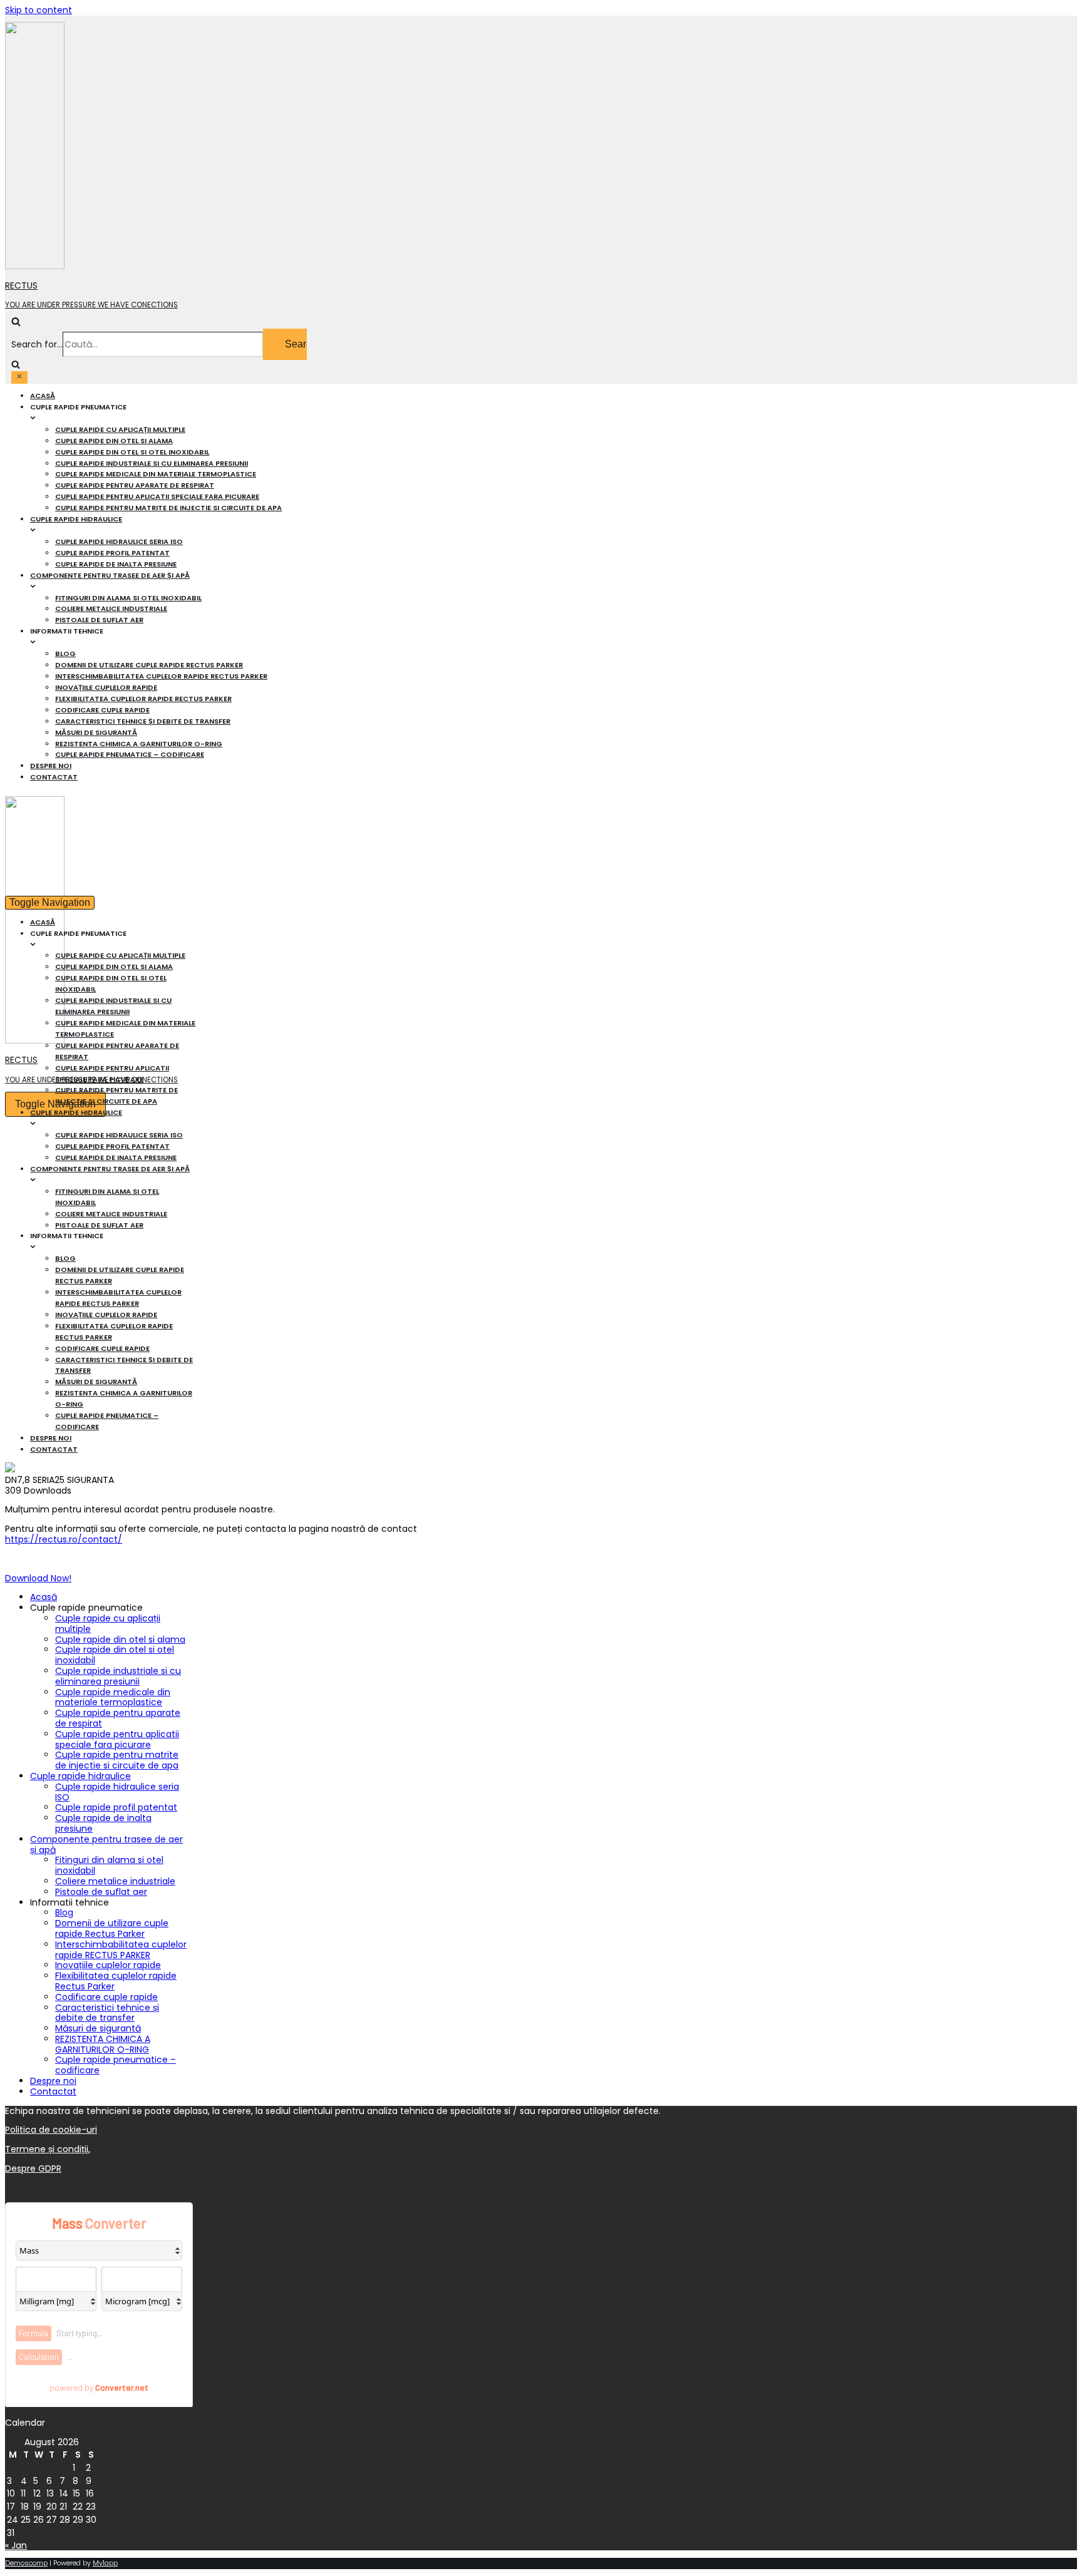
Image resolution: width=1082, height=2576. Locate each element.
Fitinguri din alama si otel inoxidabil (128, 598)
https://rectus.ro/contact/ (64, 1539)
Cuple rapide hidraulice (80, 1776)
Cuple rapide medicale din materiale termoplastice (156, 474)
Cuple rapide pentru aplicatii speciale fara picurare (157, 496)
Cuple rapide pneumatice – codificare (130, 754)
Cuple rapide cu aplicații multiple (120, 429)
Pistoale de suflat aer (99, 620)
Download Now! (38, 1578)
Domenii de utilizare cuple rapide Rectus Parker (149, 665)
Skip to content (39, 10)
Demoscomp (26, 2563)
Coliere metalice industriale (111, 608)
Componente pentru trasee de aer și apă (106, 1845)
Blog (65, 654)
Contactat (54, 777)
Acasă (43, 396)
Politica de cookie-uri (51, 2130)
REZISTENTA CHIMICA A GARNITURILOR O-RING (139, 744)
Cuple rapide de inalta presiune (116, 564)
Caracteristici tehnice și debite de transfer (143, 721)
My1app (105, 2563)
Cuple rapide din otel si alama (114, 441)
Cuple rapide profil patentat (112, 553)
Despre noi (51, 766)
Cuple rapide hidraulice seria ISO (119, 541)
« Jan (16, 2545)
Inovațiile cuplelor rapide (106, 687)
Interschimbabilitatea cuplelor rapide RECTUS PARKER (161, 676)
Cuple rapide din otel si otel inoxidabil (132, 452)
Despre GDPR (33, 2168)
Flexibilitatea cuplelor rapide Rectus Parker (143, 699)
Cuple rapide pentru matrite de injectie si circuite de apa (168, 508)
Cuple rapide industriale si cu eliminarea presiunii (152, 463)
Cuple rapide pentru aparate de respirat (135, 485)
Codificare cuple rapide (102, 710)
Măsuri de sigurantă (96, 732)
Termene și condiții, (48, 2149)
